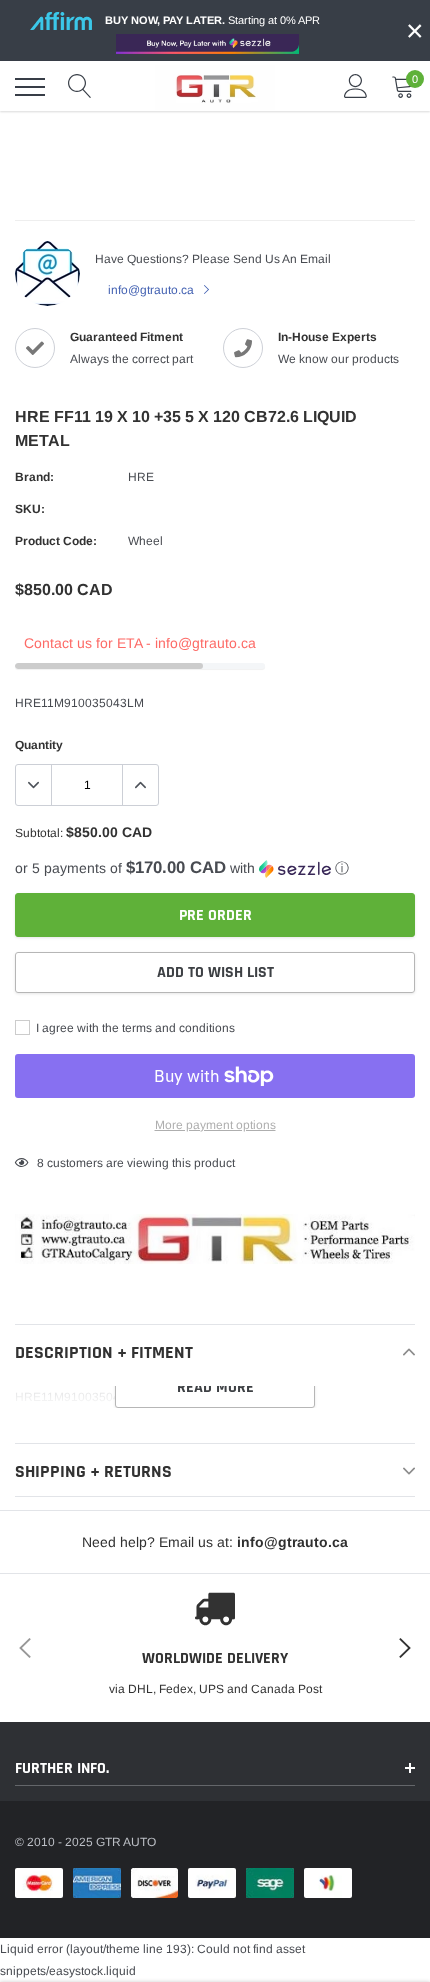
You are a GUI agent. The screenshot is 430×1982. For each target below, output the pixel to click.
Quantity (39, 745)
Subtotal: (39, 833)
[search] (80, 87)
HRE (141, 477)
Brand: (34, 477)
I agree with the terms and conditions (134, 1028)
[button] (215, 868)
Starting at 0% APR (212, 20)
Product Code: (56, 541)
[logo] (215, 87)
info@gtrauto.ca (152, 290)
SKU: (30, 509)
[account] (356, 87)
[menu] (30, 87)
